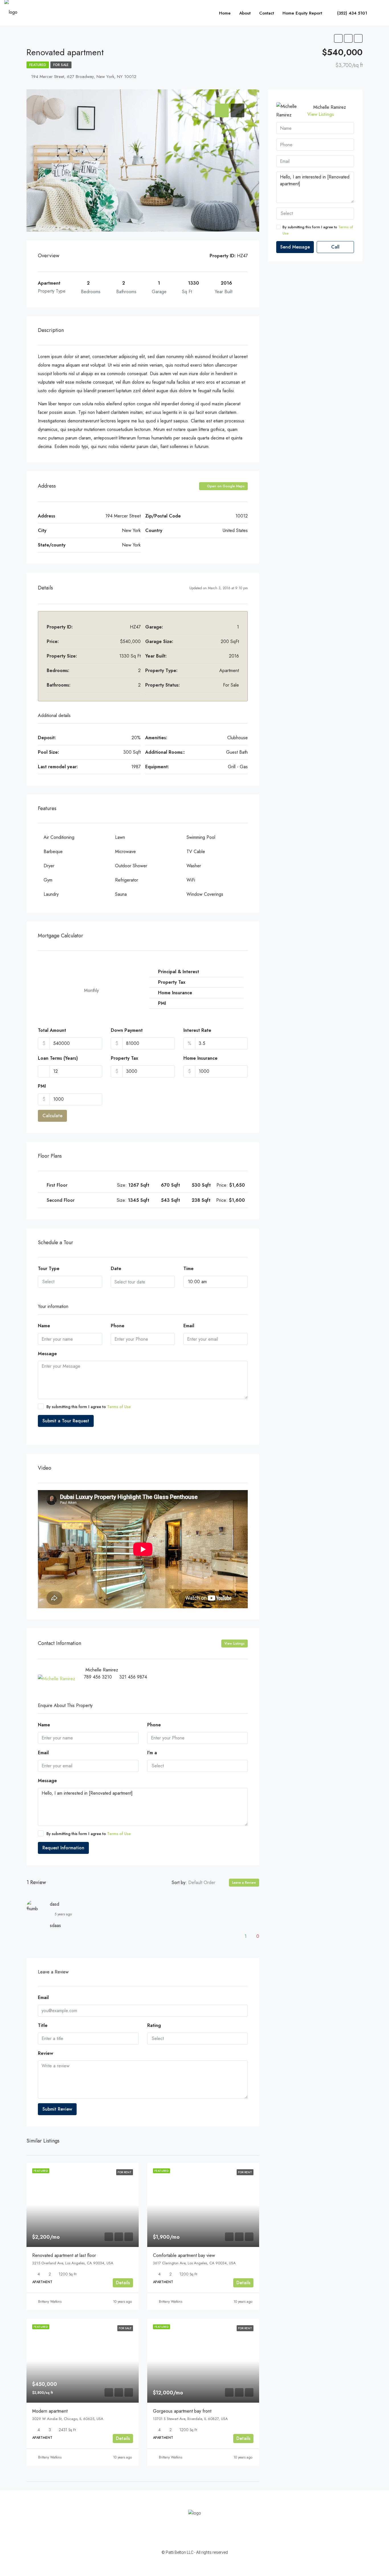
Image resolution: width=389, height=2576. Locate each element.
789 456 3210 (98, 1677)
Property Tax (124, 1058)
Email (189, 1326)
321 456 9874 (133, 1677)
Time (189, 1269)
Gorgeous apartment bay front (182, 2411)
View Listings (235, 1644)
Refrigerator (127, 880)
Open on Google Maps (225, 486)
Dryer (49, 866)
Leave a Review (244, 1883)
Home (225, 13)
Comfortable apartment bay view (184, 2255)
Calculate (52, 1116)
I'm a (152, 1753)
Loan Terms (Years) (58, 1058)
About (245, 13)
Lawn (120, 837)
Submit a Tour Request (66, 1421)
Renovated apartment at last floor (64, 2255)
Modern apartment (50, 2411)
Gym (48, 880)
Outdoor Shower (131, 866)
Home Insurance (200, 1058)
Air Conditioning (59, 837)
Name (44, 1326)
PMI (42, 1086)
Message (47, 1354)
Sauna (121, 894)
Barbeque (53, 852)
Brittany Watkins (50, 2302)
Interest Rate (197, 1030)
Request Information (63, 1848)
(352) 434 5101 (351, 13)
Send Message (295, 247)
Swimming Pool (201, 837)
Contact (267, 13)
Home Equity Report (302, 13)
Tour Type (49, 1269)
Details (123, 2283)
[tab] (222, 110)
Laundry (51, 894)
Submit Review (57, 2109)
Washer (194, 866)
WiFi (191, 880)
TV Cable (196, 852)
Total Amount (52, 1030)
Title (43, 2025)
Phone (118, 1326)
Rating (154, 2025)
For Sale (61, 65)
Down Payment (127, 1030)
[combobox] (70, 1282)
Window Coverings (205, 894)
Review (46, 2053)
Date (116, 1269)
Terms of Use (119, 1407)
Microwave (125, 852)
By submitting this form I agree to (89, 1407)
